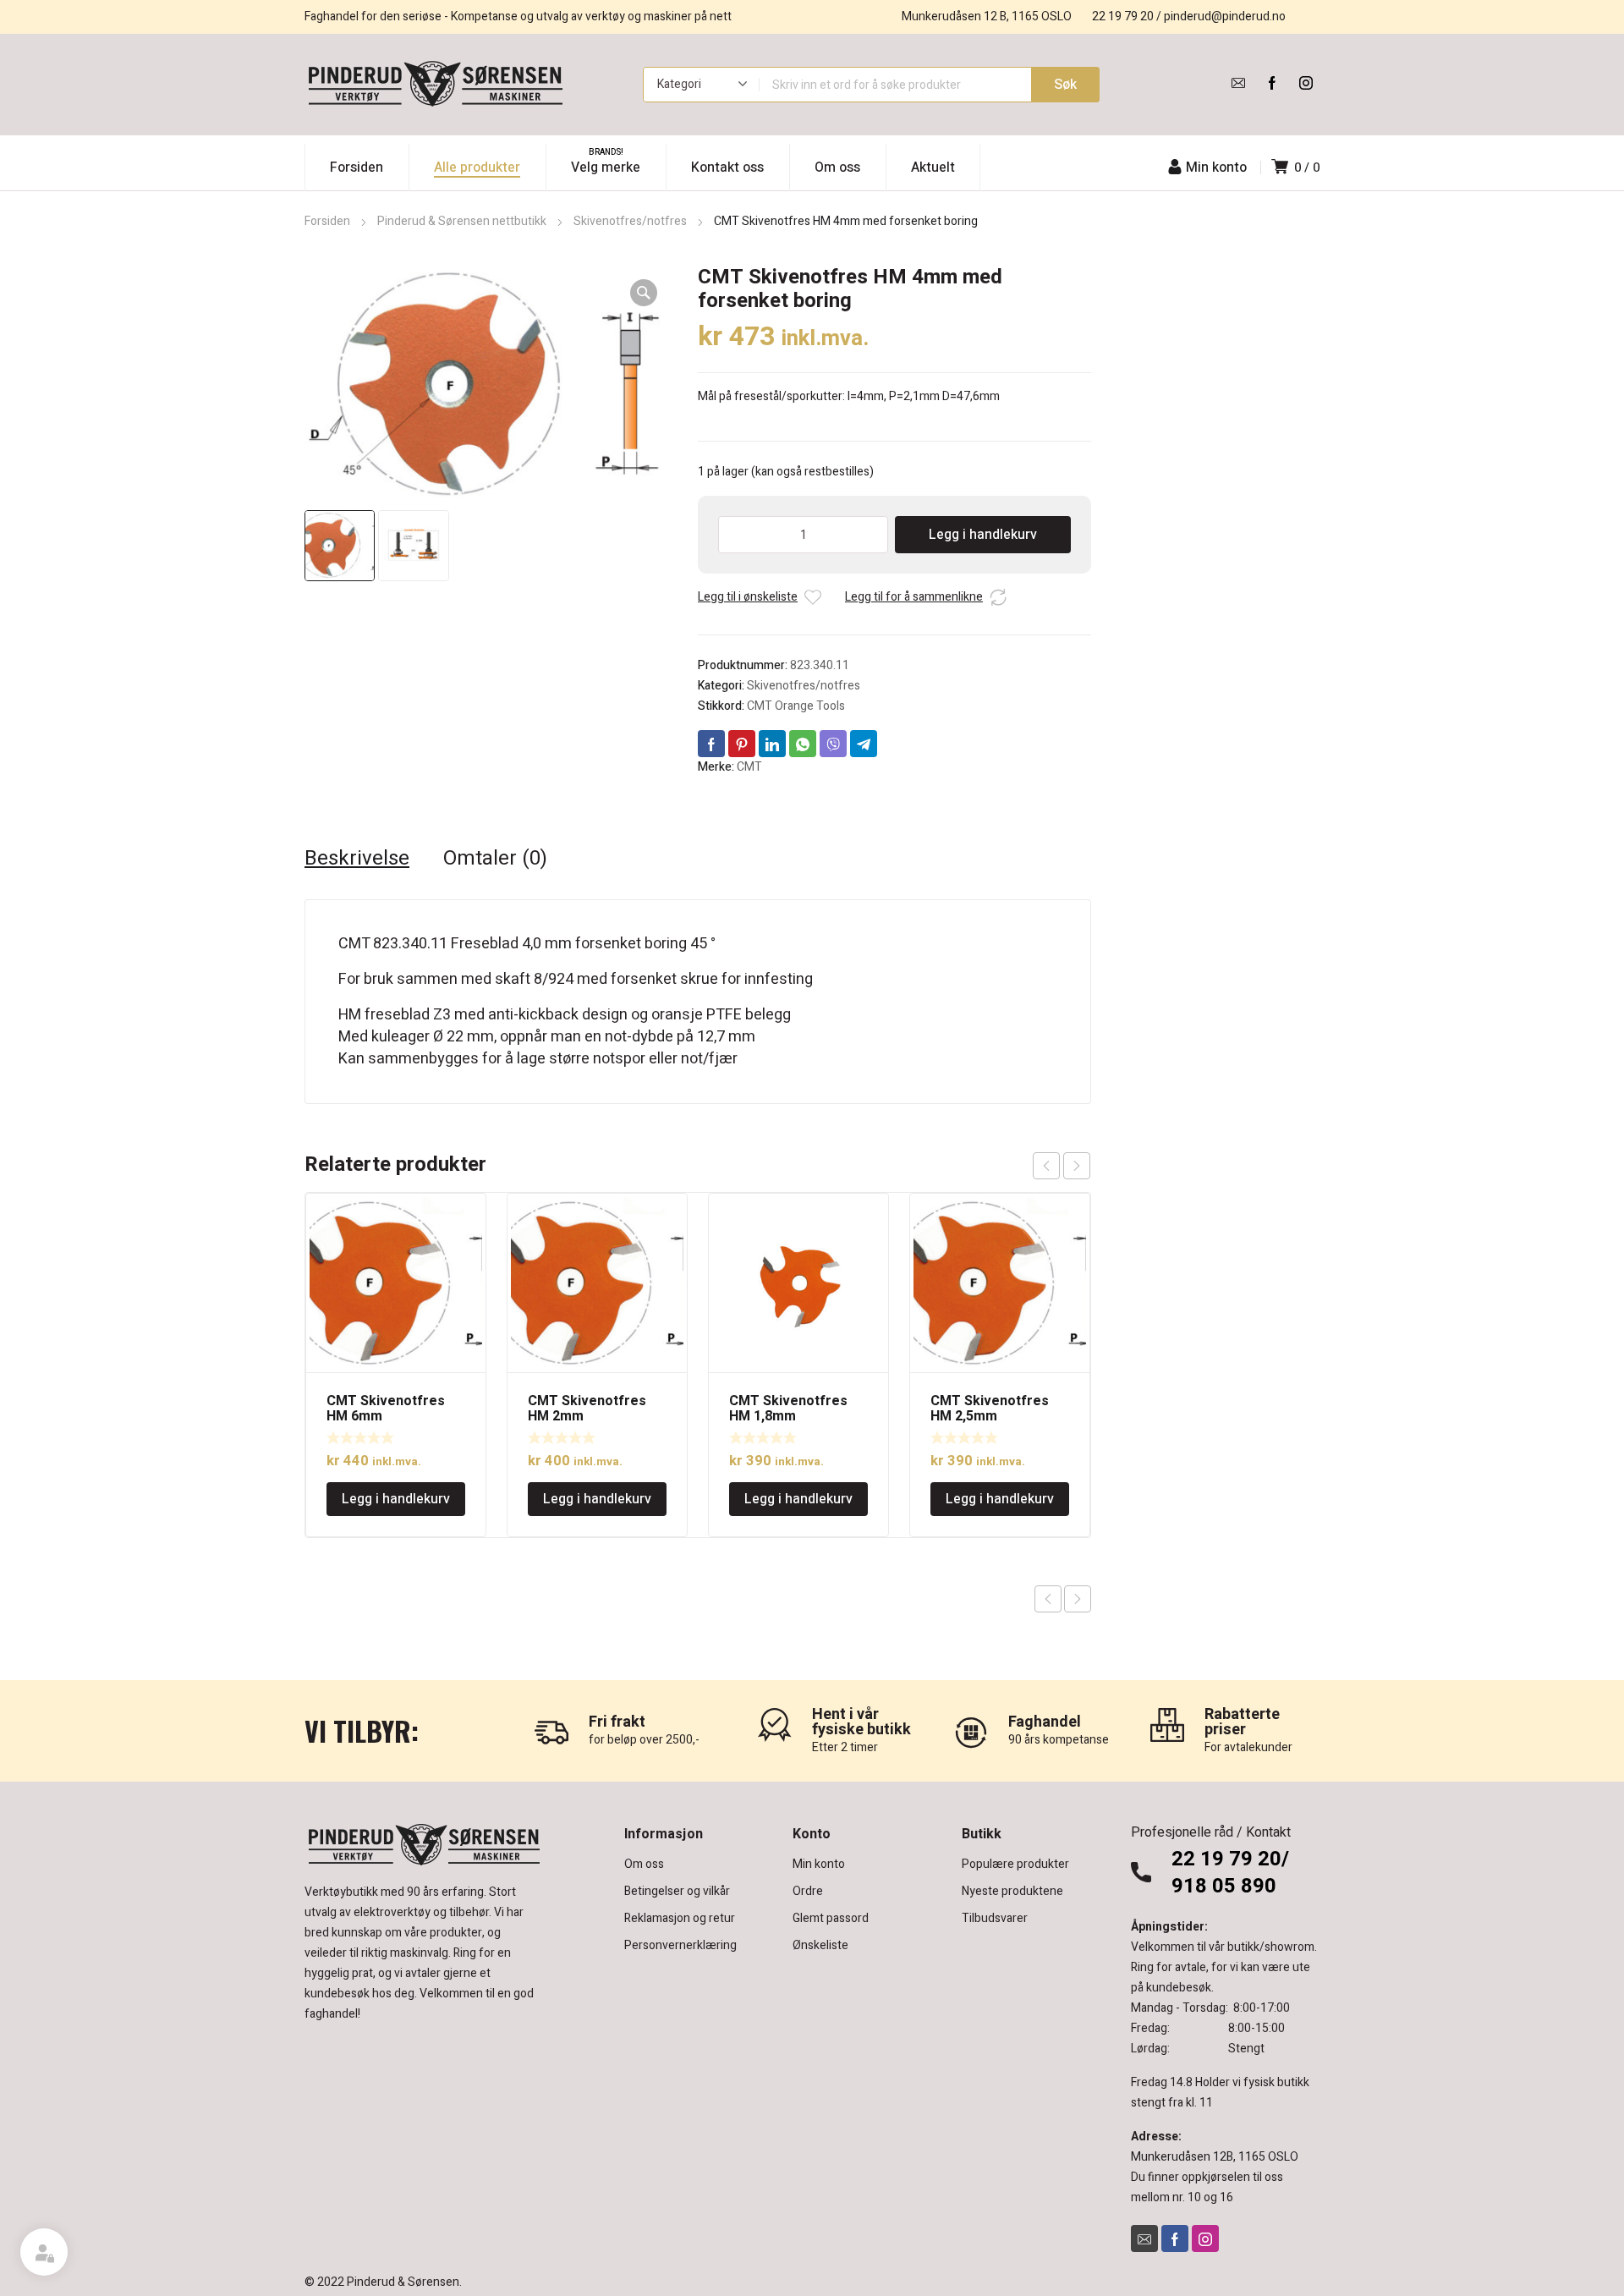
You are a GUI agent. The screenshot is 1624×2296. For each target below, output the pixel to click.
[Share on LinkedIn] (772, 744)
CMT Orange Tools (796, 706)
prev (1046, 1166)
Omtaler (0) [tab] (495, 859)
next (1077, 1166)
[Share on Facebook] (711, 744)
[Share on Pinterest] (742, 744)
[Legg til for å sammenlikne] (998, 597)
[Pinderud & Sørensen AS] (436, 85)
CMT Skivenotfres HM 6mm (386, 1409)
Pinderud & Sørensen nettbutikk (462, 221)
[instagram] (1306, 83)
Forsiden (327, 221)
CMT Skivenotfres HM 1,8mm (788, 1409)
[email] (1238, 83)
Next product (1078, 1599)
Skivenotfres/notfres (630, 221)
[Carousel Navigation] (1062, 1166)
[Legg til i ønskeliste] (813, 597)
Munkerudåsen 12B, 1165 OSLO (1215, 2157)
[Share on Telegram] (864, 744)
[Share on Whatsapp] (803, 744)
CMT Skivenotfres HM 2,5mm (990, 1409)
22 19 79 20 (1123, 16)
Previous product (1048, 1599)
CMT (749, 767)
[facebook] (1272, 83)
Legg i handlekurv (983, 535)
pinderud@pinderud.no (1225, 16)
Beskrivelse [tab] (357, 859)
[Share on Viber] (833, 744)
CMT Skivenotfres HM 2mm (587, 1409)
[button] (644, 293)
